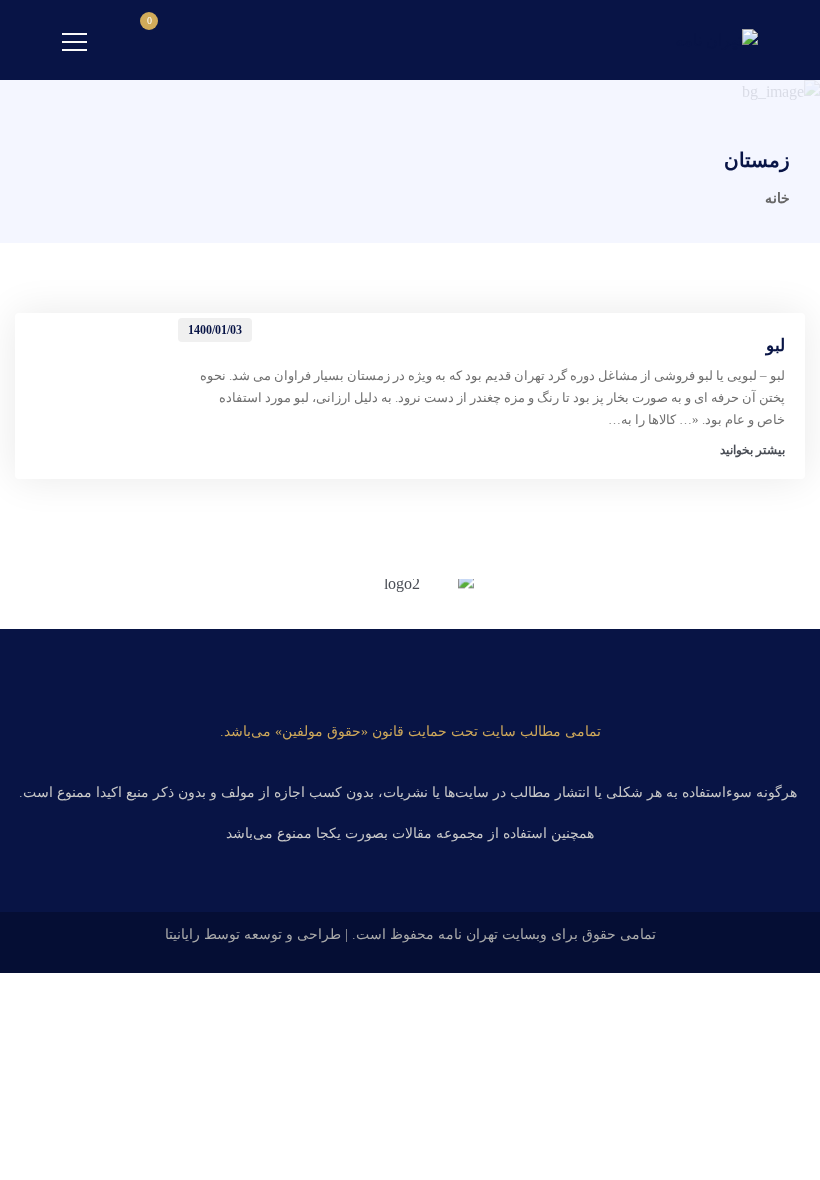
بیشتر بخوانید (752, 450)
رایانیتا (182, 934)
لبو (775, 345)
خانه (777, 198)
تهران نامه (468, 934)
